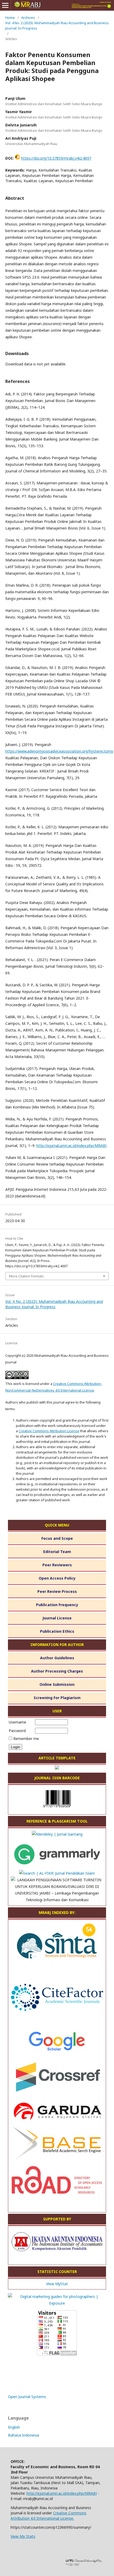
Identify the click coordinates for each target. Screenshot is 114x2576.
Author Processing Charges (57, 1671)
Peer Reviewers (57, 1565)
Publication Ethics (57, 1631)
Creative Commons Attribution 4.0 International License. (49, 2516)
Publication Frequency (57, 1605)
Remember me (26, 1739)
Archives (28, 18)
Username (17, 1722)
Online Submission (57, 1684)
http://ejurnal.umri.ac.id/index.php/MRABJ (71, 1146)
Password (17, 1731)
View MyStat (57, 2284)
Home (10, 18)
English (14, 2427)
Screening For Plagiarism (57, 1698)
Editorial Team (57, 1552)
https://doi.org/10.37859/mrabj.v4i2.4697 (56, 158)
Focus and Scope (57, 1538)
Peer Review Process (57, 1591)
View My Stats (23, 2536)
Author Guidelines (57, 1658)
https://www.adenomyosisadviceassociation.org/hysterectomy (59, 751)
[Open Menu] (5, 5)
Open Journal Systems (27, 2397)
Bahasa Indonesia (23, 2435)
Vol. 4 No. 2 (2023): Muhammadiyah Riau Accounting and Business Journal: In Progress (57, 25)
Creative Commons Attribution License (49, 1431)
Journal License (57, 1618)
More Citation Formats (26, 1276)
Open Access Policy (57, 1578)
